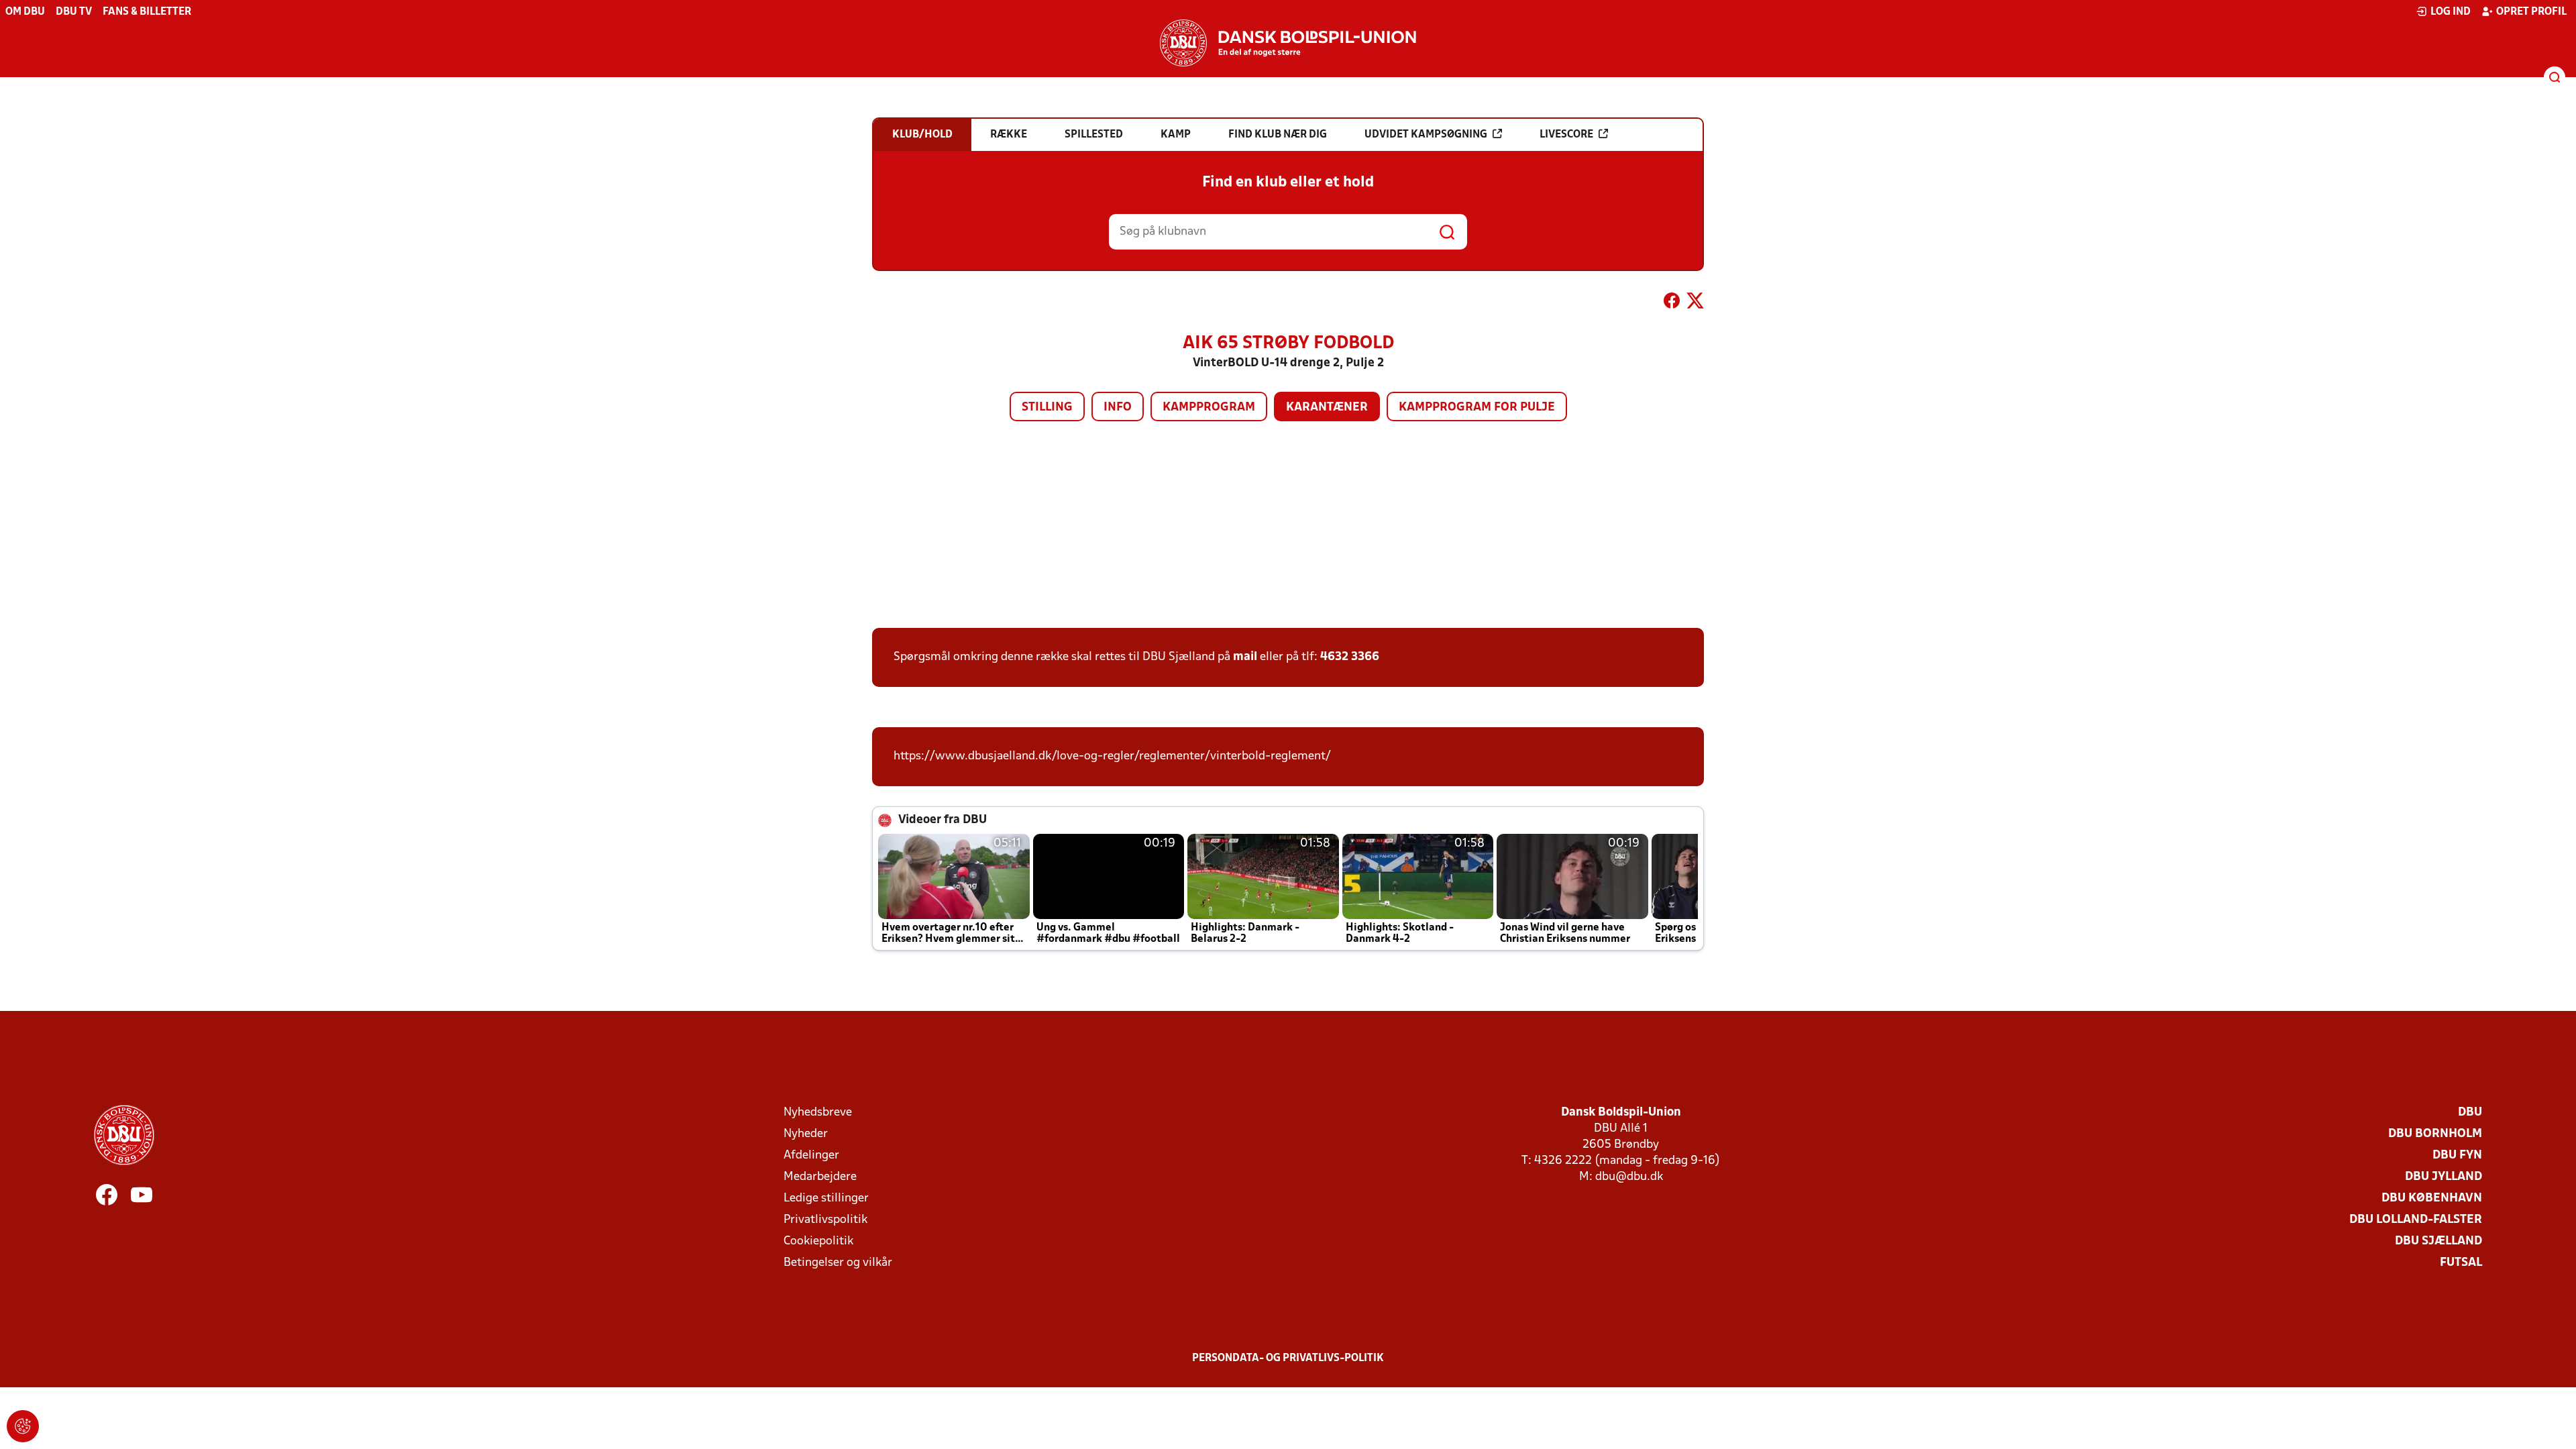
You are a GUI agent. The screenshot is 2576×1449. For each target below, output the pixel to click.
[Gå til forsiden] (1288, 43)
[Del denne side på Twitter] (1695, 303)
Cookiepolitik (818, 1241)
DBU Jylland (2444, 1177)
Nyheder (806, 1134)
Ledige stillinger (826, 1198)
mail (1245, 657)
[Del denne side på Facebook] (1672, 303)
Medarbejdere (820, 1177)
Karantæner (1327, 408)
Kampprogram (1209, 408)
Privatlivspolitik (825, 1220)
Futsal (2461, 1263)
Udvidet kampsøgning (1426, 135)
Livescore (1566, 135)
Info (1118, 408)
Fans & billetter (147, 12)
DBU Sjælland (2438, 1241)
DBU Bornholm (2435, 1134)
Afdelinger (811, 1156)
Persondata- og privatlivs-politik (1288, 1358)
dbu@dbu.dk (1629, 1177)
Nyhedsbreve (818, 1113)
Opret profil (2531, 12)
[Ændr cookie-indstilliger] (23, 1426)
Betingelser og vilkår (838, 1263)
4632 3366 (1350, 657)
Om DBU (25, 12)
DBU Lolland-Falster (2416, 1220)
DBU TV (74, 12)
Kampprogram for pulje (1477, 408)
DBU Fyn (2457, 1156)
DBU (2470, 1113)
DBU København (2432, 1198)
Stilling (1047, 408)
